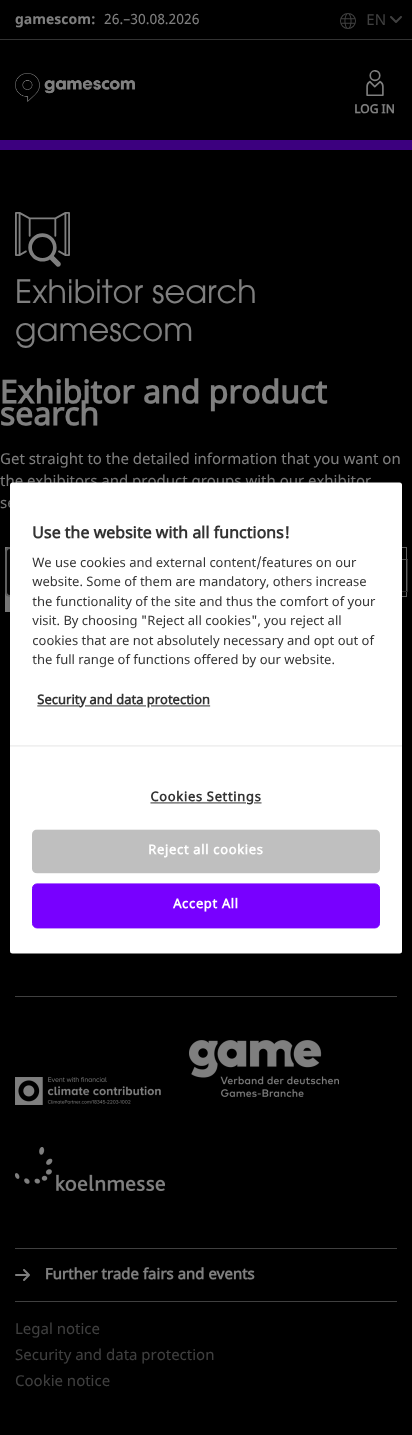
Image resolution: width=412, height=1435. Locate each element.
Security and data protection (123, 700)
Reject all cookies (205, 851)
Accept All (206, 905)
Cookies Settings (205, 797)
